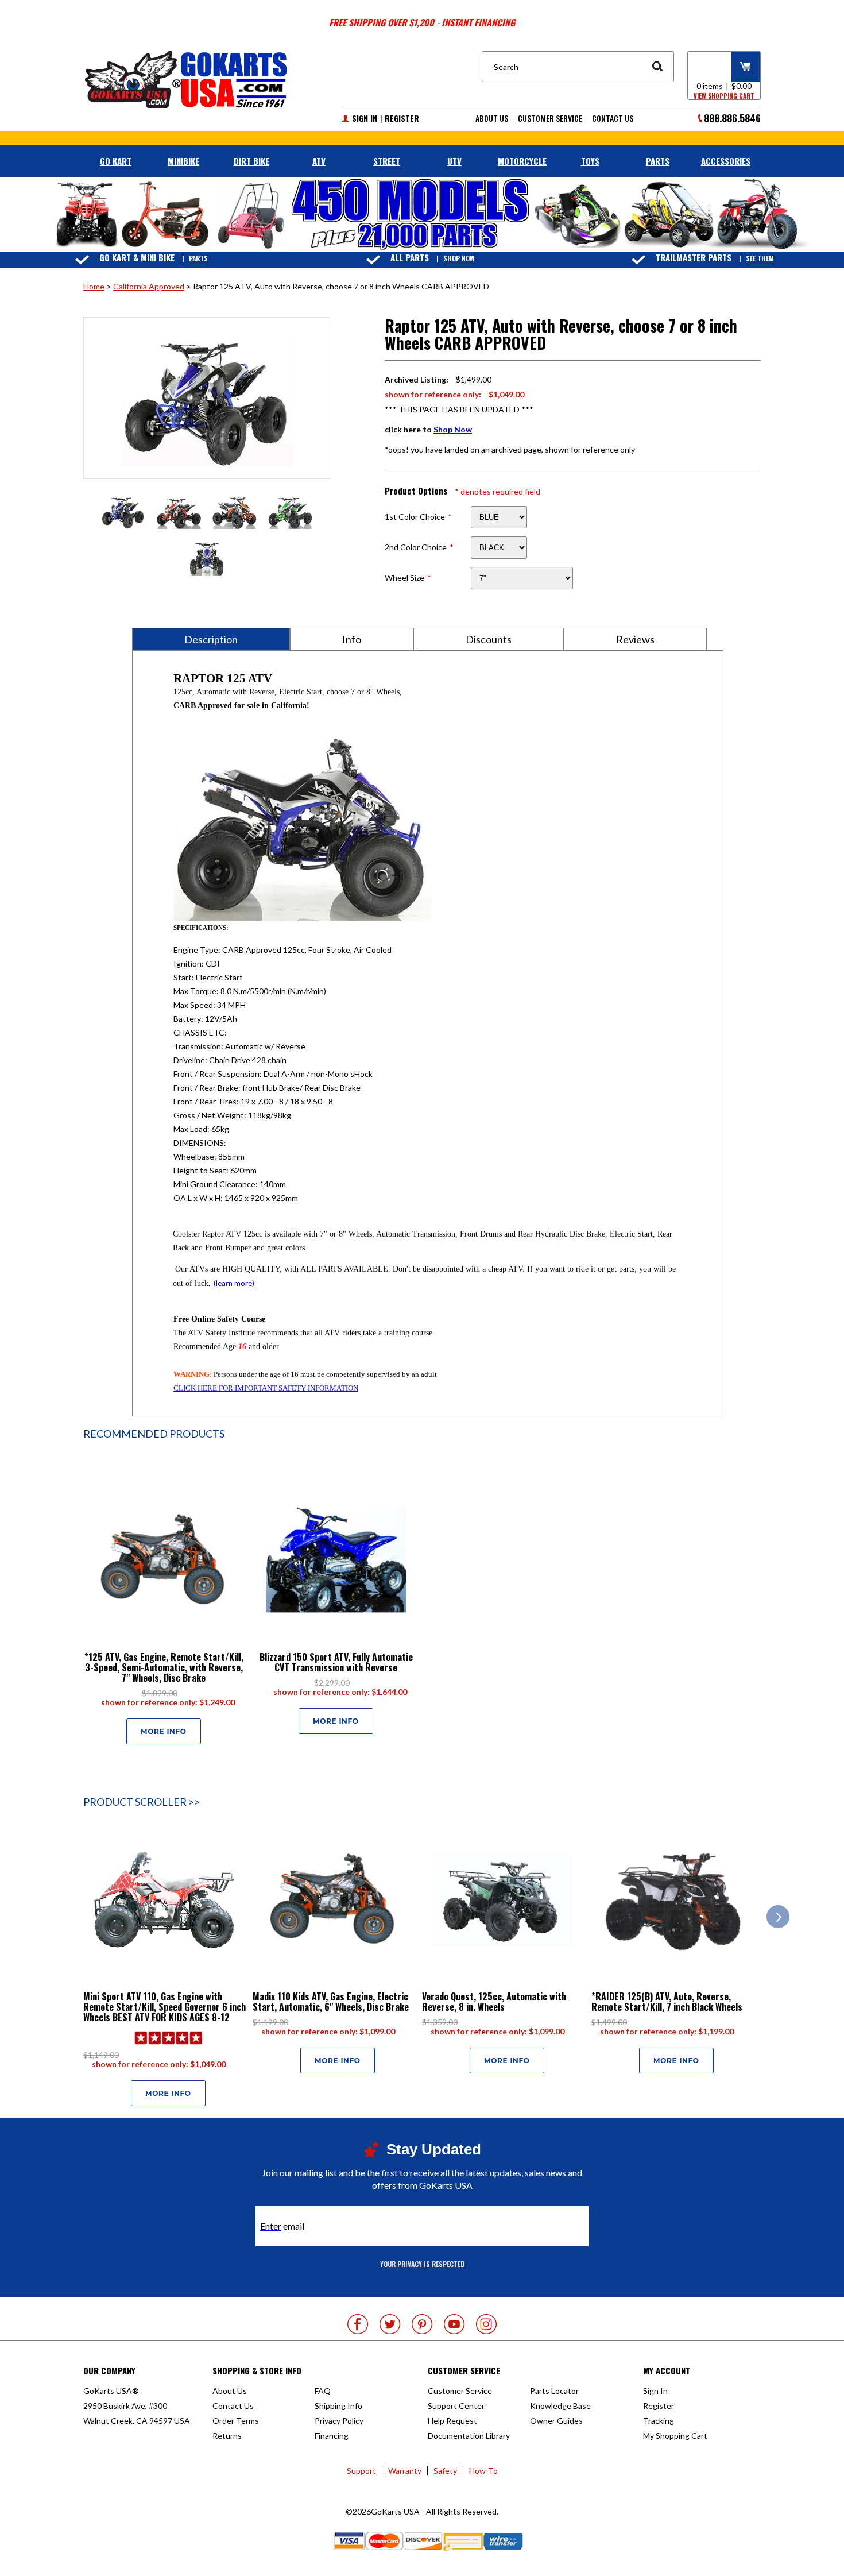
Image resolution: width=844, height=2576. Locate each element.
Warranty (405, 2471)
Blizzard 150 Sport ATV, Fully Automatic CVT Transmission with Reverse (336, 1662)
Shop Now (459, 258)
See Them (760, 258)
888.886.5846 (732, 118)
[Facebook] (358, 2324)
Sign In (365, 118)
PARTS (658, 161)
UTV (454, 161)
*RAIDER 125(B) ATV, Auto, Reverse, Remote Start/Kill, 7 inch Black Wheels (667, 2002)
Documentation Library (469, 2436)
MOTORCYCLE (522, 161)
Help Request (452, 2421)
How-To (483, 2471)
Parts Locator (554, 2391)
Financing (332, 2436)
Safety (445, 2471)
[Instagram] (486, 2324)
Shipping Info (338, 2406)
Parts (198, 258)
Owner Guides (556, 2421)
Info (352, 639)
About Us (492, 118)
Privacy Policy (339, 2421)
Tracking (659, 2421)
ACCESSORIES (726, 161)
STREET (387, 161)
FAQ (323, 2391)
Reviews (635, 639)
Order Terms (236, 2421)
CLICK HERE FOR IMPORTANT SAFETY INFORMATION (266, 1388)
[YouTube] (454, 2324)
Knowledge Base (560, 2406)
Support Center (456, 2406)
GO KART (116, 161)
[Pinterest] (422, 2324)
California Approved (149, 286)
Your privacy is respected (422, 2264)
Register (402, 118)
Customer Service (550, 118)
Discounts (489, 639)
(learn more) (234, 1283)
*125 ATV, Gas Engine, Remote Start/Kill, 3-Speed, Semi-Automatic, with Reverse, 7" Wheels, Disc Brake (164, 1667)
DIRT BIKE (251, 161)
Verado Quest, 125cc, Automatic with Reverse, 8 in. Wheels (494, 2002)
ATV (319, 161)
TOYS (590, 161)
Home (94, 286)
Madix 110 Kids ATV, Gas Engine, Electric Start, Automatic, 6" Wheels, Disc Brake (331, 2002)
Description (211, 639)
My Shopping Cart (675, 2436)
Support (361, 2471)
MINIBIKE (183, 161)
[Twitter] (390, 2324)
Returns (227, 2436)
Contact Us (613, 118)
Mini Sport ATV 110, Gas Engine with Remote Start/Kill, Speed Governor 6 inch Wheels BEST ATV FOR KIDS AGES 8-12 (164, 2007)
